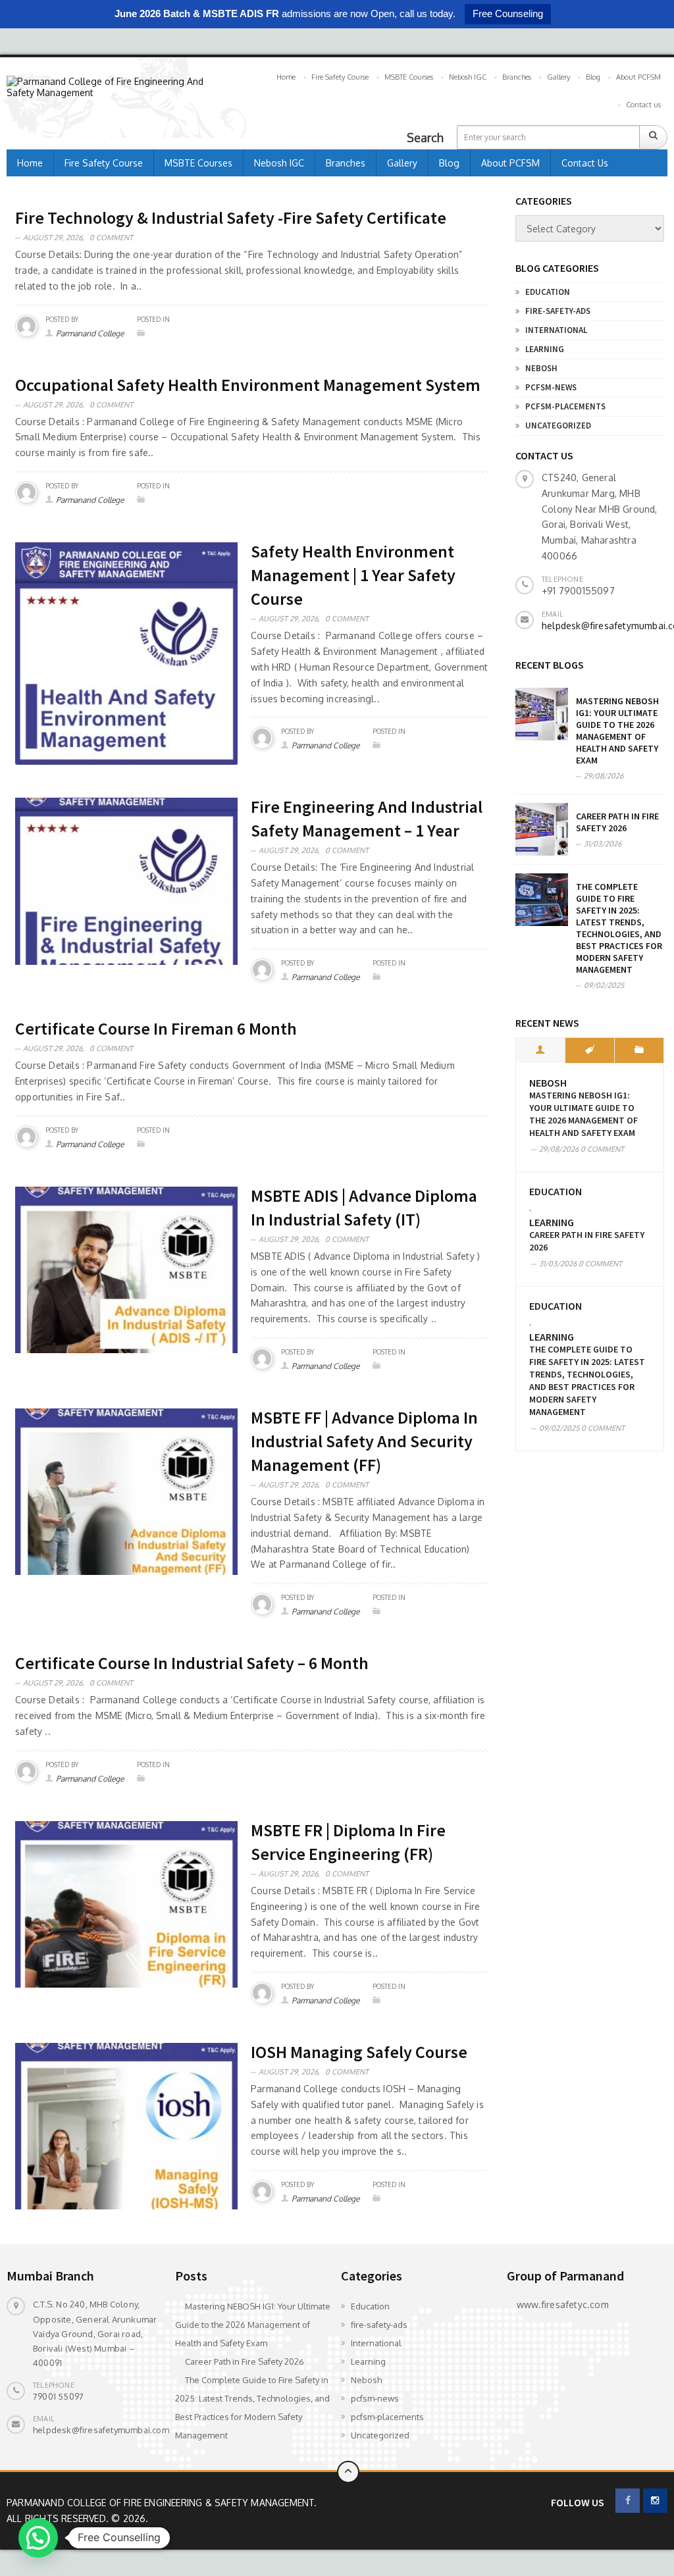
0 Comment (111, 238)
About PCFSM (638, 77)
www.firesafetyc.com (563, 2305)
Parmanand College (90, 333)
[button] (38, 2538)
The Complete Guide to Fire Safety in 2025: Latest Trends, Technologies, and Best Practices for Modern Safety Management (619, 928)
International (556, 330)
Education (548, 292)
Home (286, 77)
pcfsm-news (551, 387)
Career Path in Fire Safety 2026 (617, 822)
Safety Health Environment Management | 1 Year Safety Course (353, 575)
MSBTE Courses (409, 77)
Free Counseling (508, 13)
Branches (517, 77)
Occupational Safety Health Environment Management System (248, 385)
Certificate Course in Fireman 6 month (156, 1028)
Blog (593, 77)
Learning (545, 349)
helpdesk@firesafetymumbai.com (101, 2430)
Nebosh (541, 368)
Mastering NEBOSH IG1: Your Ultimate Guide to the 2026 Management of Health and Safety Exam (617, 731)
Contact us (643, 105)
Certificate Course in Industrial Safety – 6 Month (192, 1663)
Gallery (558, 77)
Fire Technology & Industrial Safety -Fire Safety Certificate (231, 218)
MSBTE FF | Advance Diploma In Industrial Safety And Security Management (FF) (364, 1441)
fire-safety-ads (558, 311)
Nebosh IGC (468, 77)
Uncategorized (558, 425)
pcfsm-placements (565, 406)
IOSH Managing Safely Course (359, 2052)
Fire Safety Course (340, 77)
